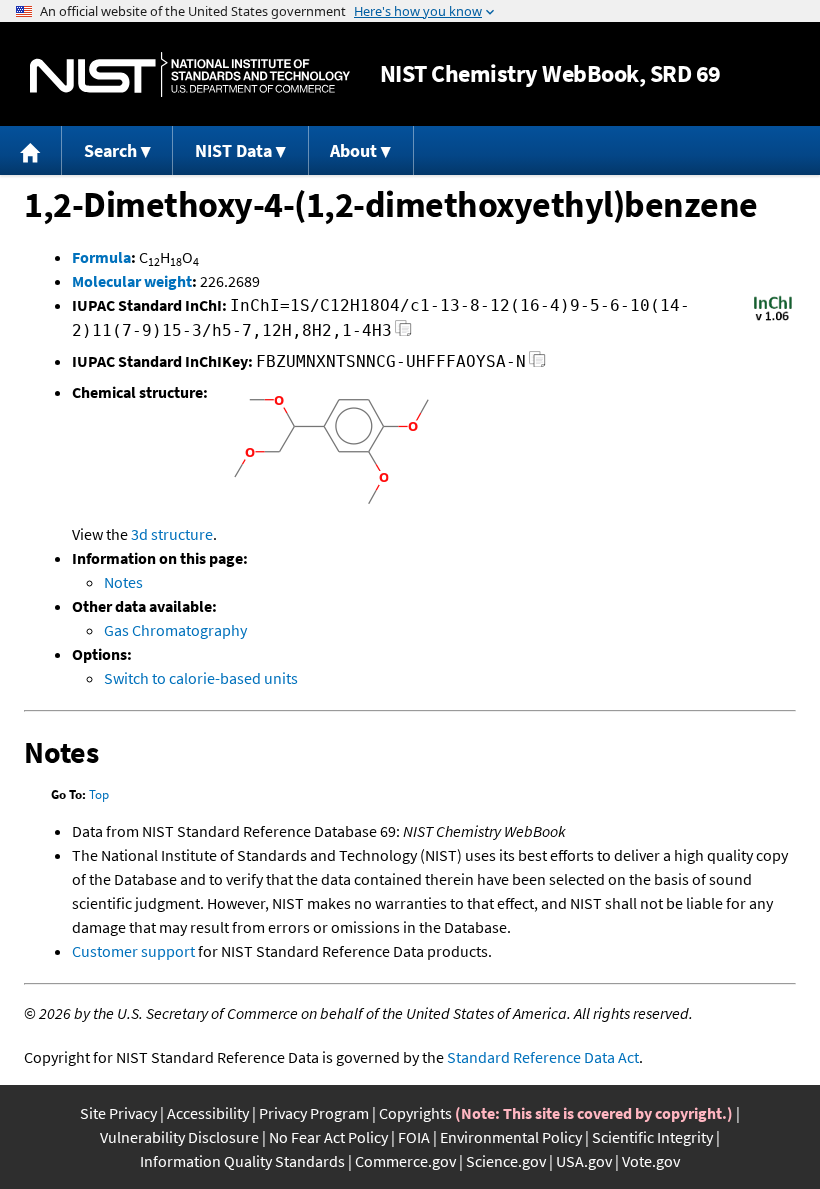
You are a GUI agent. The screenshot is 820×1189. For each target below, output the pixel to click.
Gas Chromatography (175, 630)
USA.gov (584, 1161)
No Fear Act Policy (328, 1137)
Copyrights (415, 1113)
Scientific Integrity (652, 1137)
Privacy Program (314, 1113)
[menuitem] (31, 150)
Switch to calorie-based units (201, 678)
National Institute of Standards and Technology (190, 74)
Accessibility (208, 1113)
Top (99, 794)
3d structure (172, 534)
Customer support (133, 951)
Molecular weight (132, 281)
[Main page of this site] (31, 150)
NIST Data (233, 150)
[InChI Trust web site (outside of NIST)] (773, 319)
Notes (123, 582)
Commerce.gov (405, 1161)
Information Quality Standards (242, 1161)
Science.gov (506, 1161)
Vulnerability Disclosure (179, 1137)
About (353, 150)
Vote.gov (651, 1161)
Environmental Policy (511, 1137)
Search (110, 150)
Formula (101, 257)
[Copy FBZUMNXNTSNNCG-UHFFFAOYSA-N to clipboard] (537, 364)
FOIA (414, 1137)
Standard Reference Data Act (543, 1057)
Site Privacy (118, 1113)
